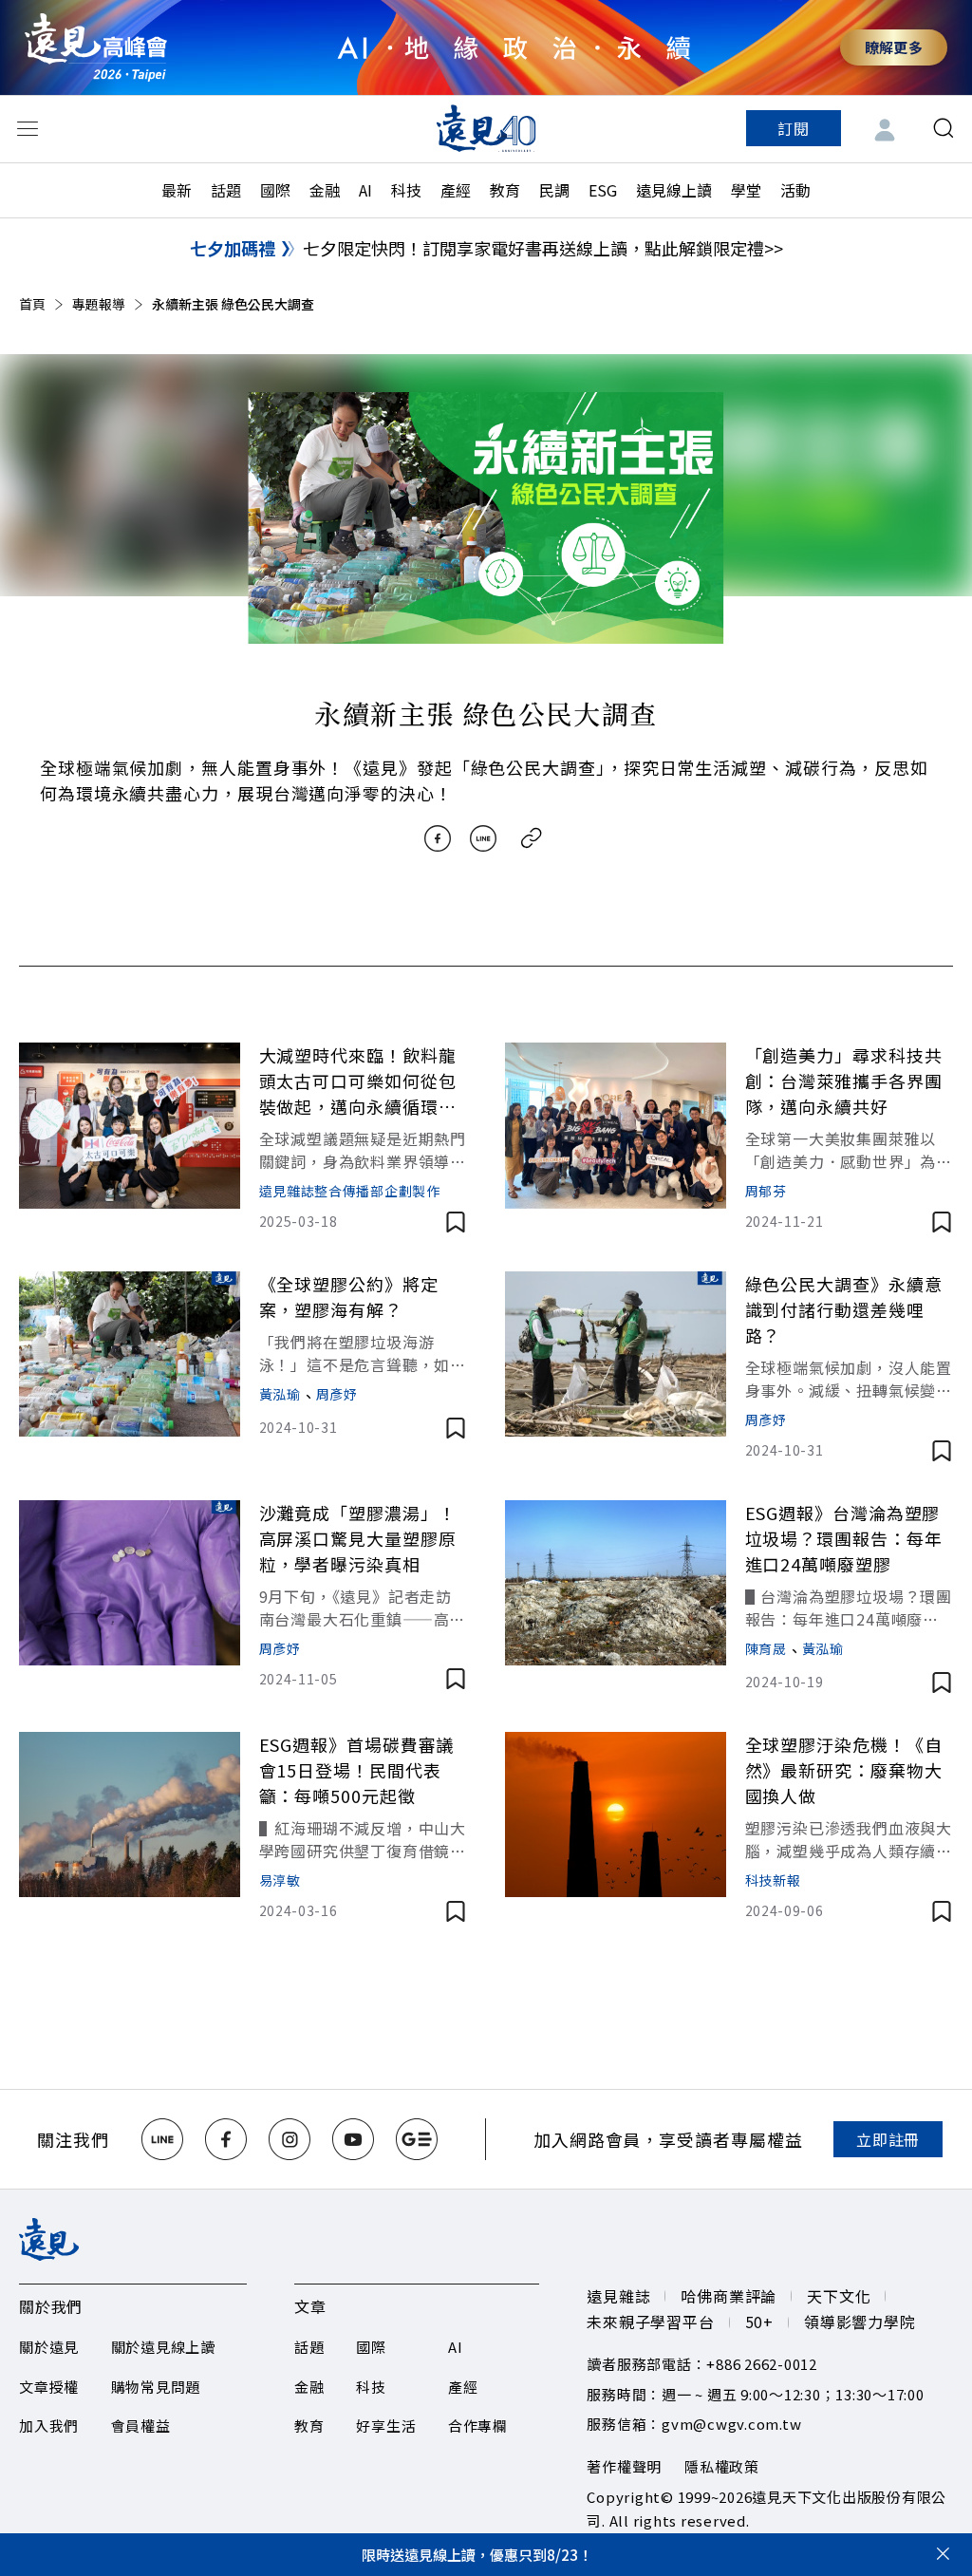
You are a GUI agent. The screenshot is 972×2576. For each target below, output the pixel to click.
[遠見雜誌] (486, 128)
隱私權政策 (722, 2466)
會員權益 (141, 2426)
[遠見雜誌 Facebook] (226, 2139)
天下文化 (839, 2296)
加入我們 (49, 2426)
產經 (456, 190)
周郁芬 (766, 1191)
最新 (177, 190)
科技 (406, 190)
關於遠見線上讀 (163, 2347)
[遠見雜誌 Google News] (417, 2139)
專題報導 (99, 304)
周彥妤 (337, 1394)
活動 (795, 190)
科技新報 (773, 1880)
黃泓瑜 (280, 1394)
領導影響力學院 (860, 2322)
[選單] (28, 128)
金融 (325, 190)
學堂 (746, 190)
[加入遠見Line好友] (162, 2139)
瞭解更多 (894, 47)
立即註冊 (888, 2139)
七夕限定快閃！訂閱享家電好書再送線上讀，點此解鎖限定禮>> (543, 248)
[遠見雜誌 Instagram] (290, 2139)
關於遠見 (49, 2347)
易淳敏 (280, 1880)
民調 (554, 190)
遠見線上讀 (674, 190)
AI (365, 190)
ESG (603, 190)
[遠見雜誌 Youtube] (353, 2139)
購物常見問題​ (156, 2387)
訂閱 (794, 128)
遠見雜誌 (618, 2296)
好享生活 (386, 2426)
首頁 (32, 304)
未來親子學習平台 (650, 2322)
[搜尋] (944, 128)
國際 (275, 190)
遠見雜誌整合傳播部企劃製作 (350, 1191)
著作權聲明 (624, 2466)
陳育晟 (766, 1648)
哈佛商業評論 (729, 2296)
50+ (759, 2322)
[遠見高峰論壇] (96, 47)
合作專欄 (478, 2426)
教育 (505, 190)
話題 (226, 190)
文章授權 (49, 2387)
